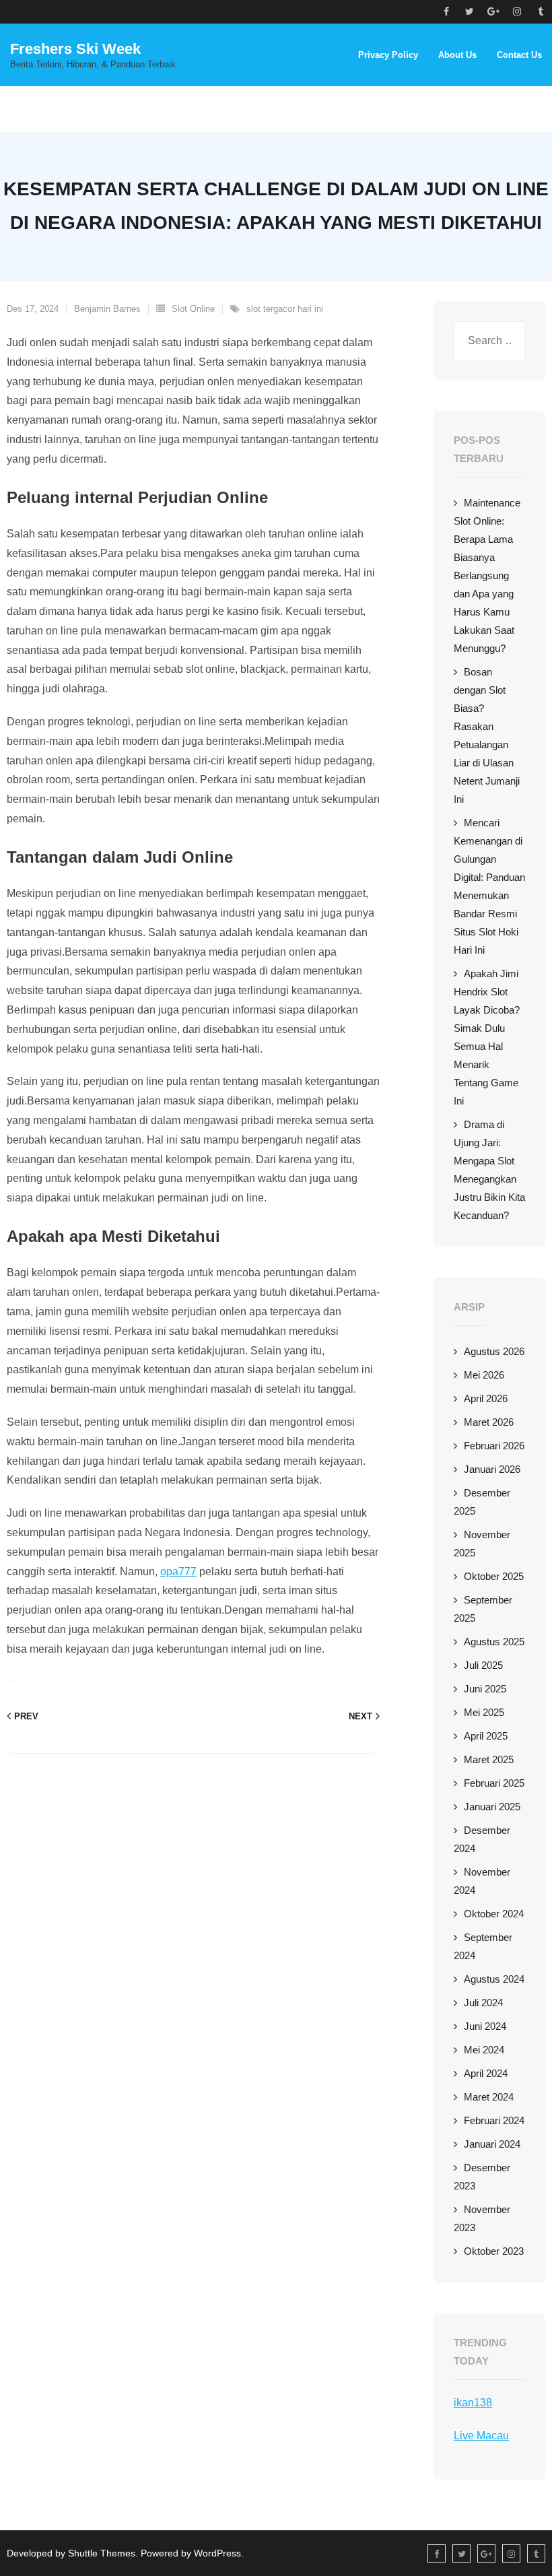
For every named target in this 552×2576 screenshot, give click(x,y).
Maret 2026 (489, 1422)
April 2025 (486, 1736)
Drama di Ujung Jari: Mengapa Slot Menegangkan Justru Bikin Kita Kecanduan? (489, 1170)
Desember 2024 (482, 1839)
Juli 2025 (483, 1665)
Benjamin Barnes (107, 309)
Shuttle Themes (102, 2553)
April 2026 (486, 1398)
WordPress (217, 2553)
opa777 (178, 1572)
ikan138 (473, 2403)
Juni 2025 (485, 1689)
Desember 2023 (482, 2177)
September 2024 (483, 1946)
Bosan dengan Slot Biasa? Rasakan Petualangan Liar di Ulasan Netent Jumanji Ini (487, 735)
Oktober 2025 (494, 1576)
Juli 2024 (483, 2003)
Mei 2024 (484, 2050)
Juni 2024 (485, 2026)
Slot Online (193, 309)
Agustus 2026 (494, 1351)
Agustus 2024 (494, 1979)
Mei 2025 (484, 1712)
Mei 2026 (484, 1375)
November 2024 (482, 1881)
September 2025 (483, 1609)
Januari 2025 (492, 1807)
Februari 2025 (494, 1783)
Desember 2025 (482, 1502)
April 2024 (486, 2073)
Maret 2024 (489, 2097)
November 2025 (482, 1544)
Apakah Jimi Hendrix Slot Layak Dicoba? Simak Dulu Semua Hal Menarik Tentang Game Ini (487, 1037)
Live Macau (481, 2436)
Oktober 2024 (494, 1914)
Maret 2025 (489, 1759)
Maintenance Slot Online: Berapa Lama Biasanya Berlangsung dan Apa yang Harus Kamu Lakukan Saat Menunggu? (487, 575)
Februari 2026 (494, 1446)
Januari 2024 (492, 2144)
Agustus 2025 (494, 1642)
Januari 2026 (492, 1469)
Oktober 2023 (494, 2251)
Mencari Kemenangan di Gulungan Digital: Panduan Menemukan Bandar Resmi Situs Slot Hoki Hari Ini (489, 886)
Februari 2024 (494, 2120)
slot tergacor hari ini (285, 309)
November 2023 (482, 2218)
